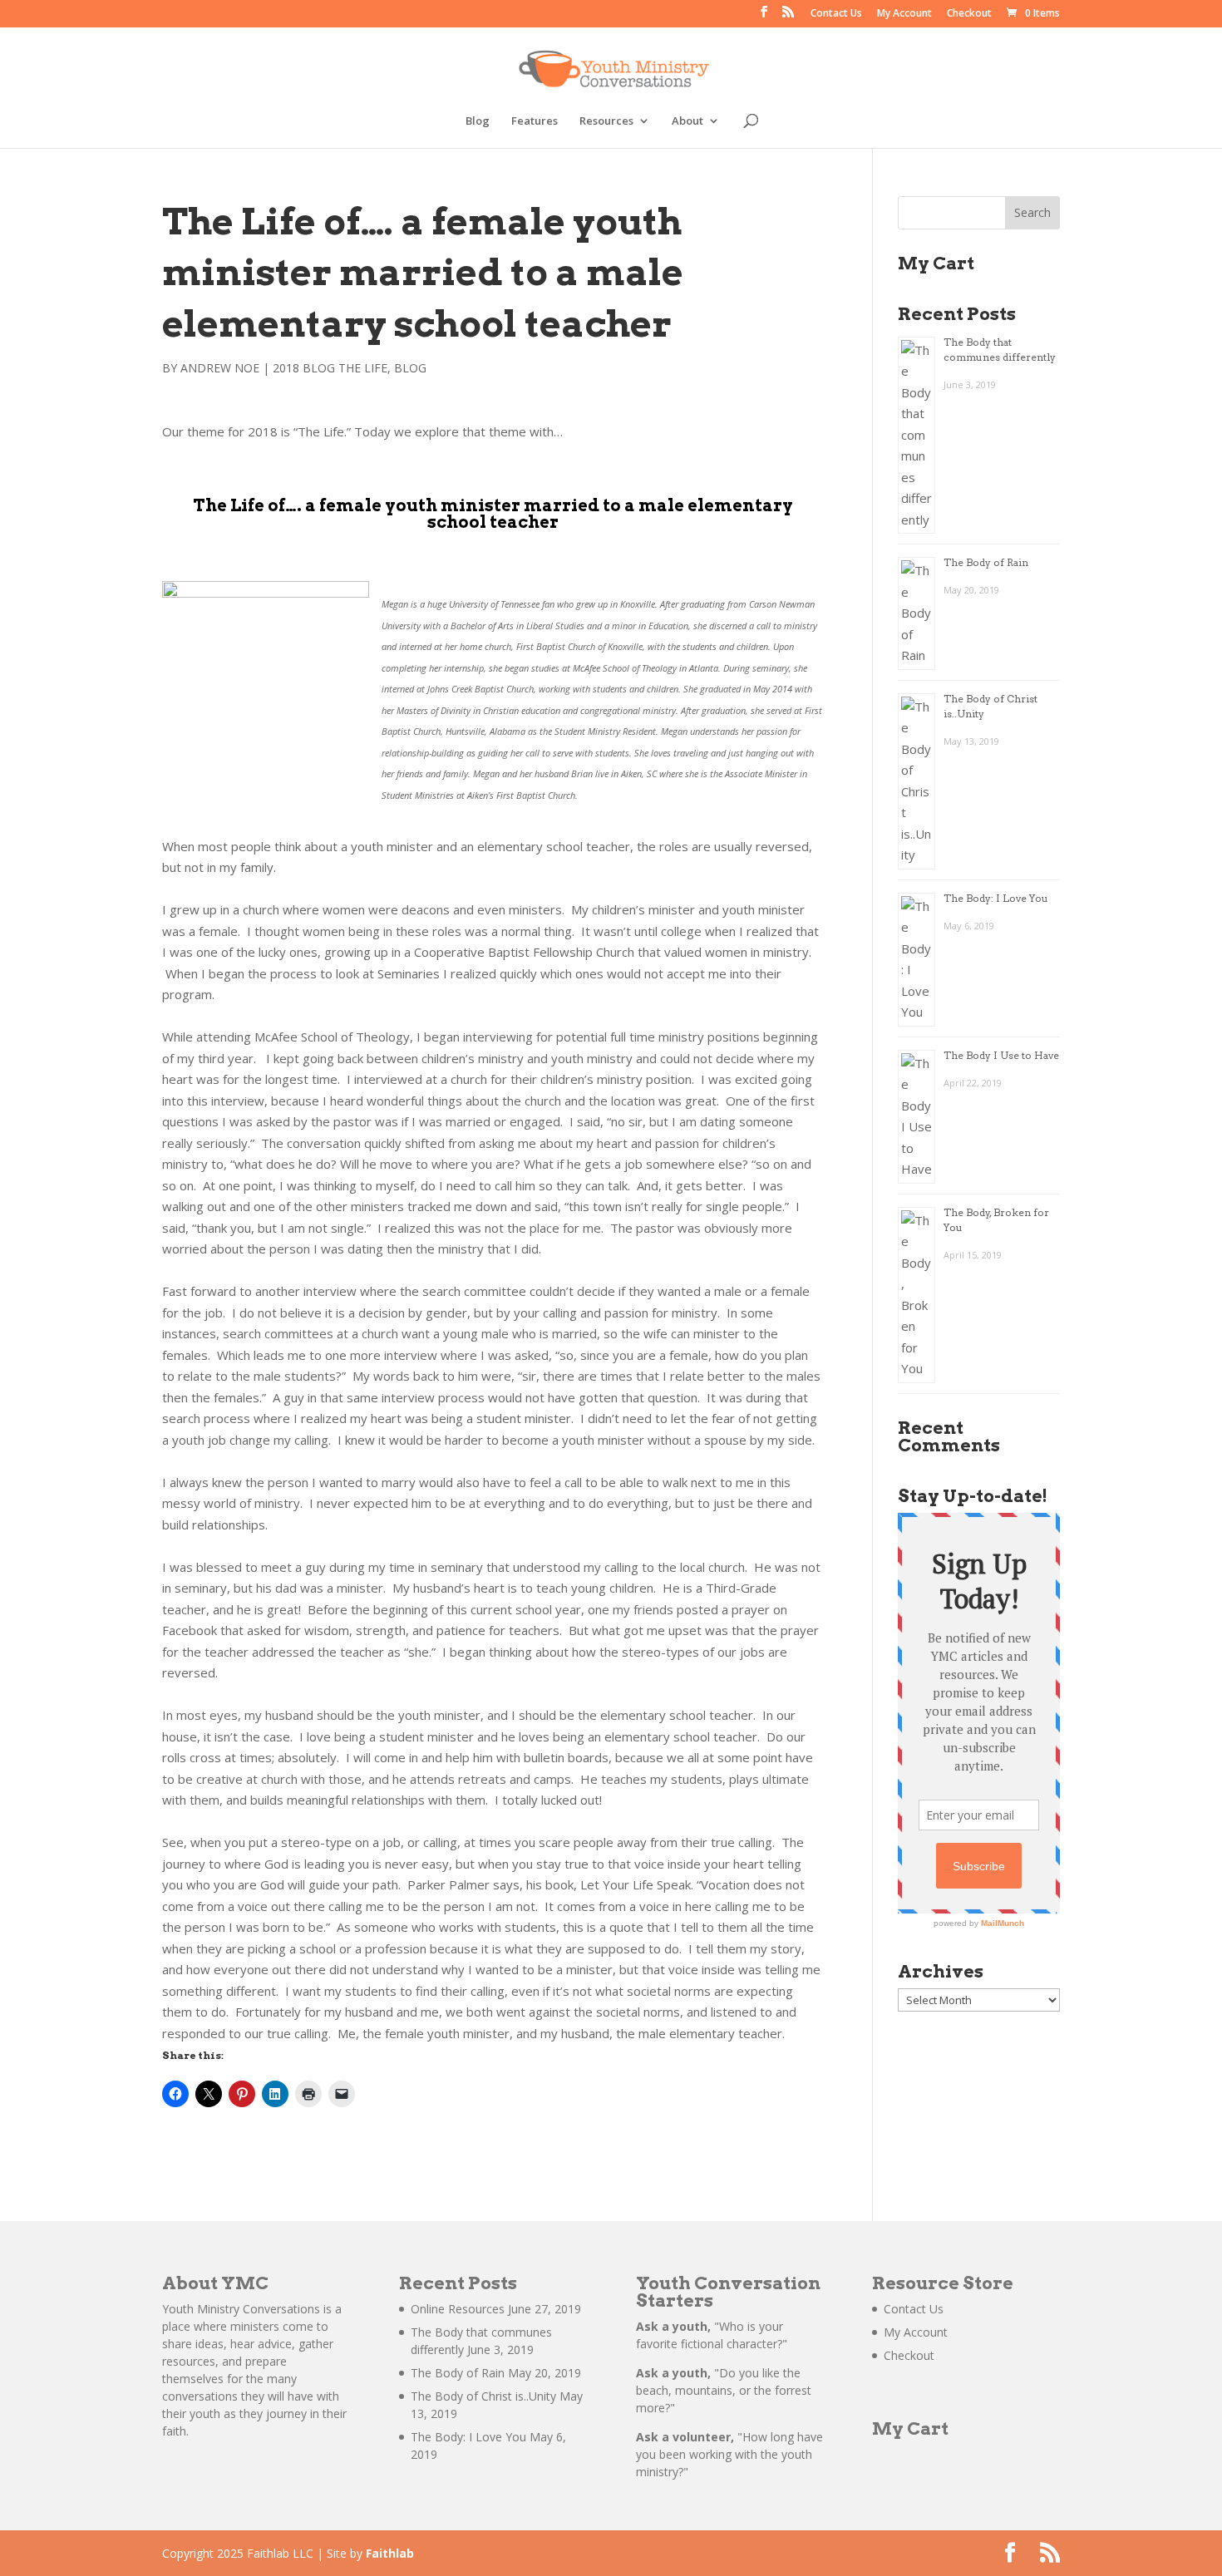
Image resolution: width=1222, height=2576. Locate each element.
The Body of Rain (986, 562)
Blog (478, 121)
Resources (606, 121)
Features (535, 121)
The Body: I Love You (996, 898)
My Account (904, 14)
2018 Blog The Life (330, 368)
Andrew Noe (220, 368)
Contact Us (836, 14)
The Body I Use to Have (1001, 1055)
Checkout (969, 14)
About (687, 121)
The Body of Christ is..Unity (483, 2396)
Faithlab (390, 2553)
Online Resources (458, 2309)
